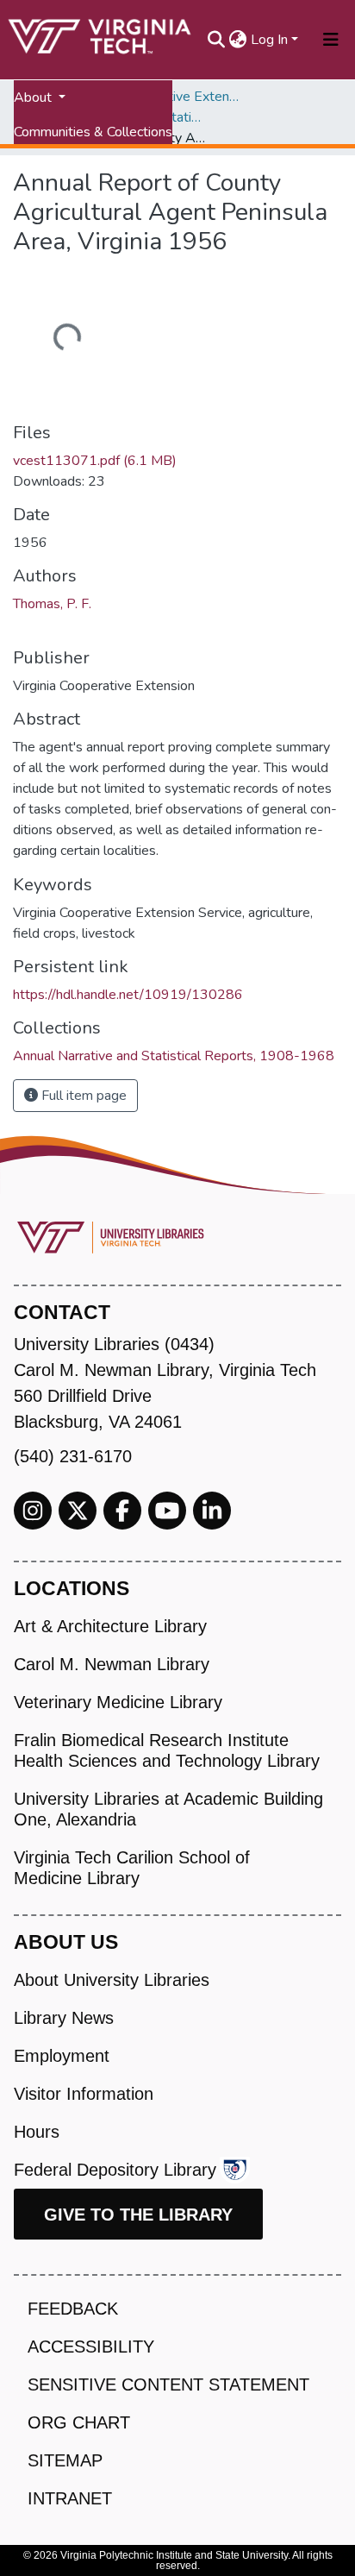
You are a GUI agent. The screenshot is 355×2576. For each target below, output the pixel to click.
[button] (238, 40)
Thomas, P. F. (52, 604)
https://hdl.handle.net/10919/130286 (128, 995)
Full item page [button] (82, 1096)
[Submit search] (217, 40)
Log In (269, 40)
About (34, 97)
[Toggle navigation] (331, 40)
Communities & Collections (93, 132)
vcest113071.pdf (95, 461)
